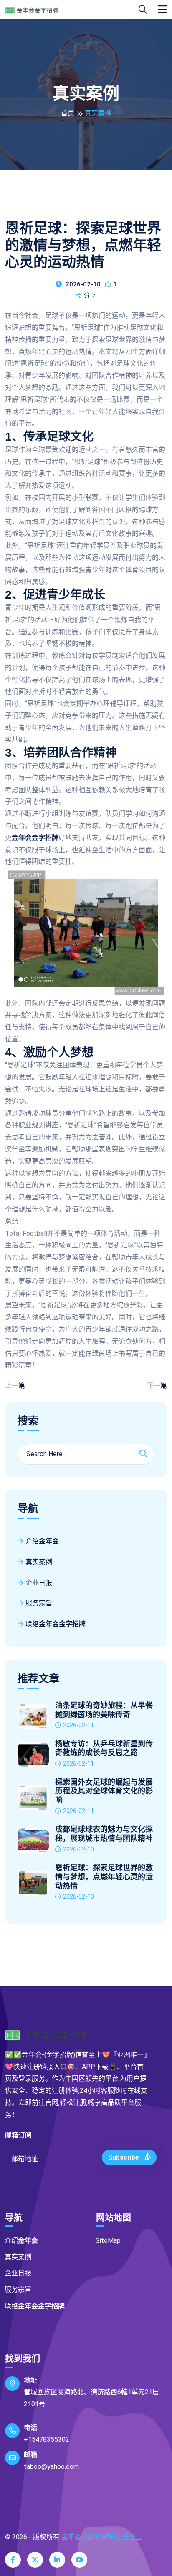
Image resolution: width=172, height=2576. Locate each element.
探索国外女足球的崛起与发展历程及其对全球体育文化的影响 (104, 1791)
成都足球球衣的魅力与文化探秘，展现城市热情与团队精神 (104, 1834)
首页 (68, 113)
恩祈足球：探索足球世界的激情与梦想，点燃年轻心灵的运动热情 (104, 1877)
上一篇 (15, 1386)
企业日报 (39, 1583)
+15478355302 (47, 2439)
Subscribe (124, 2157)
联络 (56, 1624)
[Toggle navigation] (162, 10)
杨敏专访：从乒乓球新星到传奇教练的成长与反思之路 (104, 1748)
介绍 (42, 1541)
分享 (90, 296)
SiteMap (108, 2241)
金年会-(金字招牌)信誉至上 (102, 2537)
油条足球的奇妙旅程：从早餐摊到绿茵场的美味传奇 (104, 1710)
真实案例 (39, 1562)
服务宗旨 (39, 1603)
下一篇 (157, 1386)
